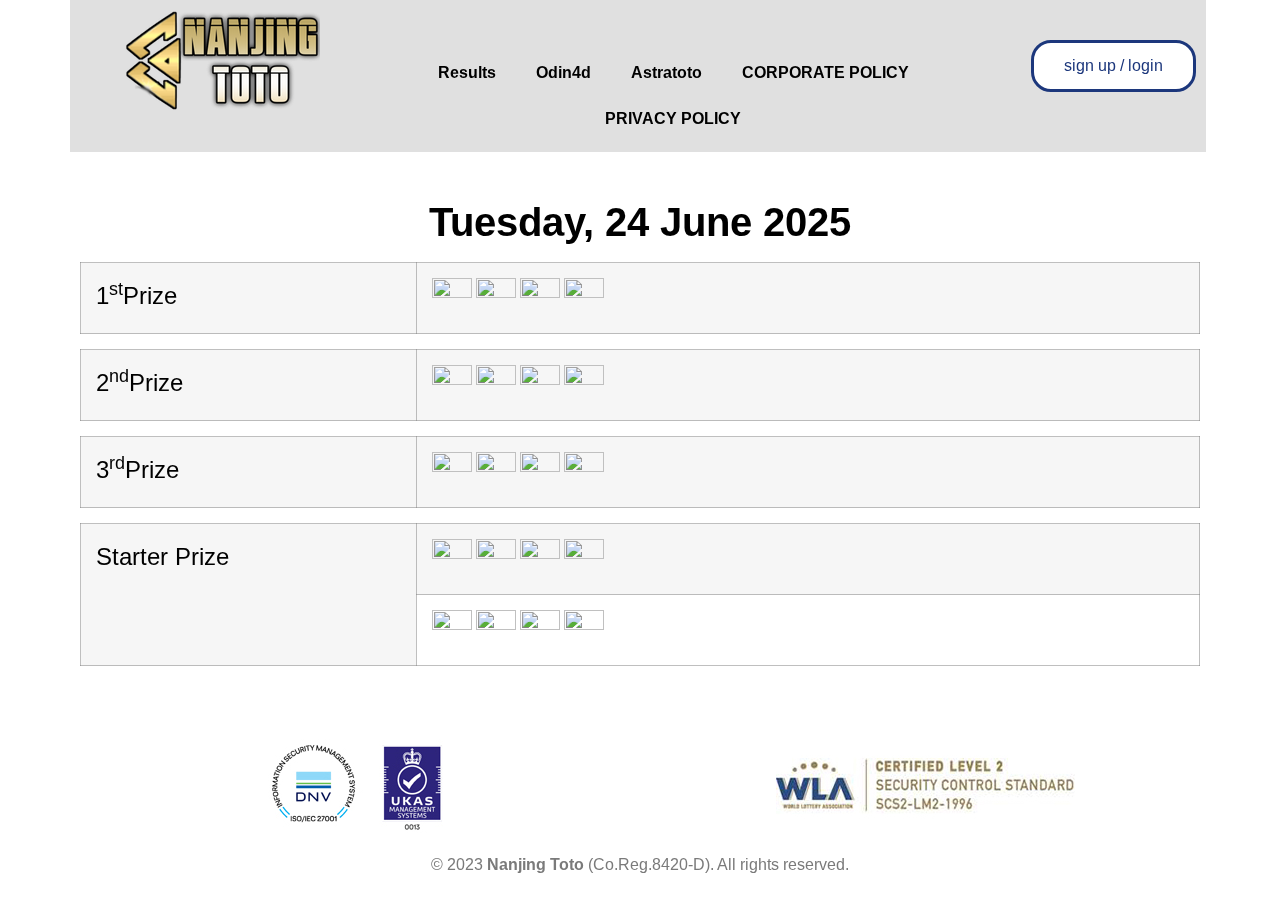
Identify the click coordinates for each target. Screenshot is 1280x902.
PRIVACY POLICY (673, 118)
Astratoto (666, 72)
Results (467, 72)
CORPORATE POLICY (825, 72)
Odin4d (563, 72)
